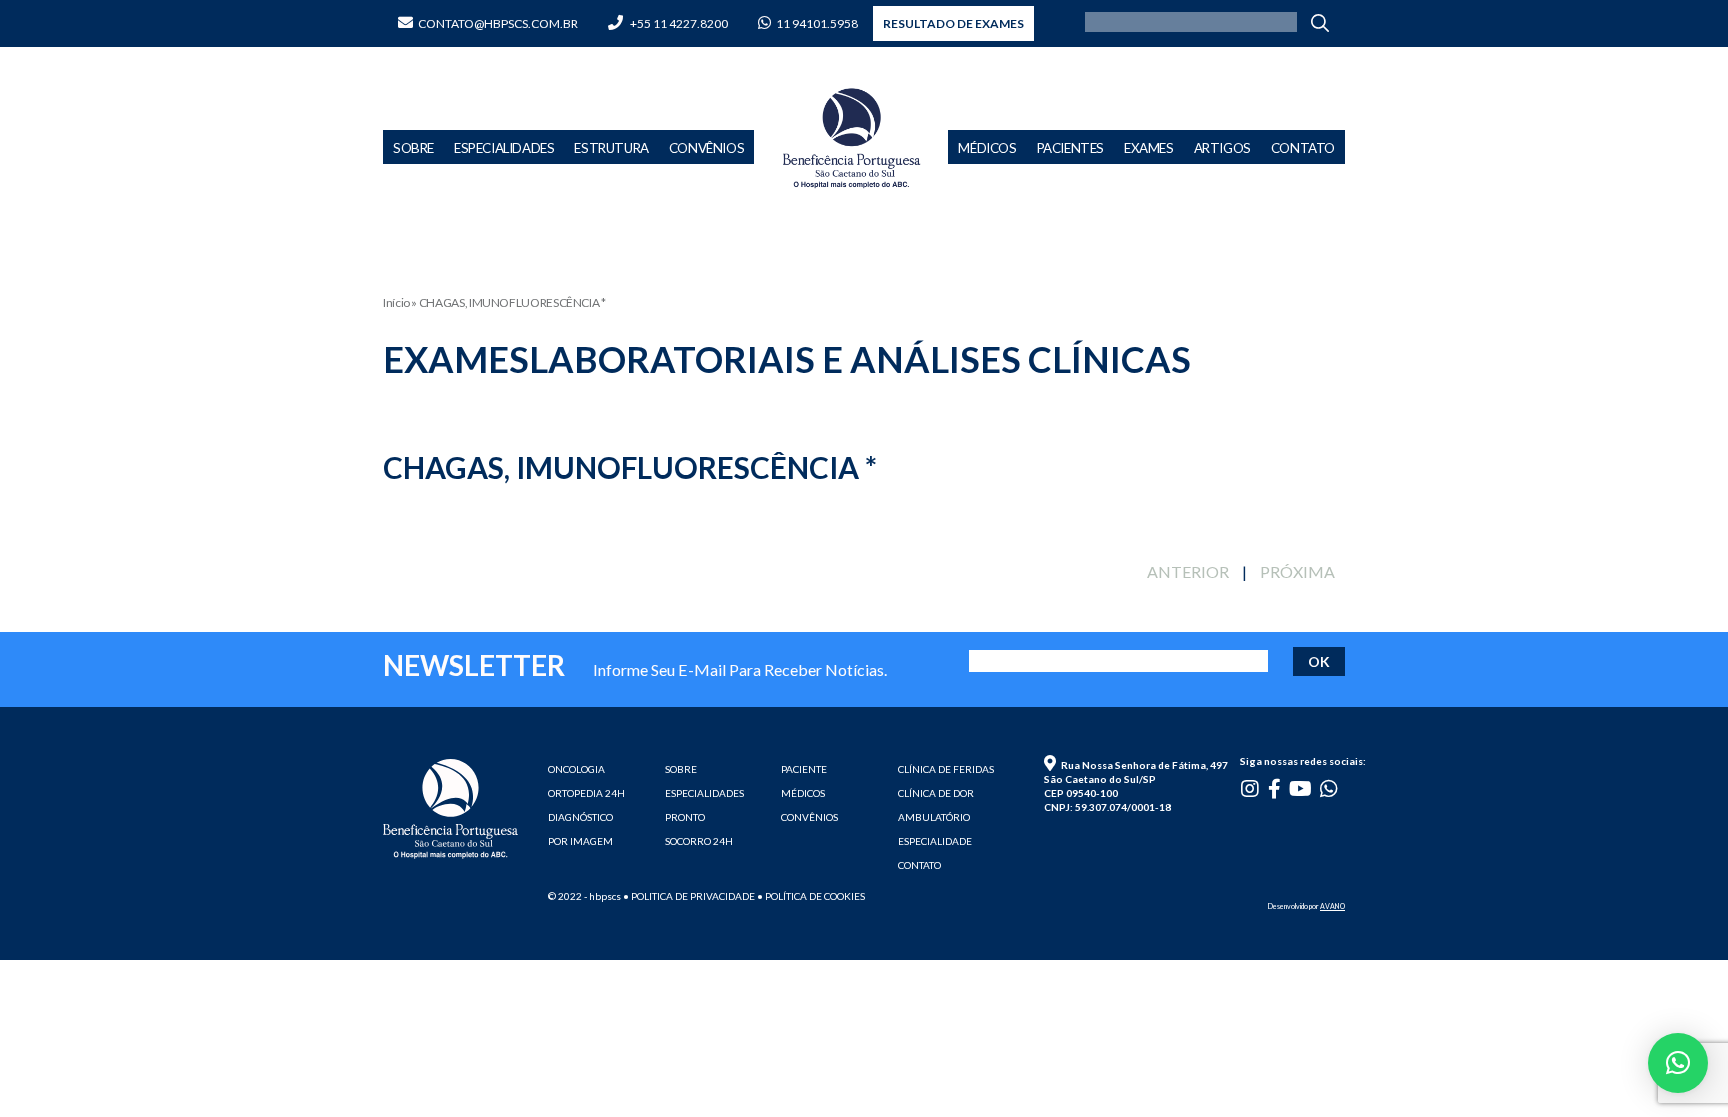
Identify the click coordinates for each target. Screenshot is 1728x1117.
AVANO (1332, 906)
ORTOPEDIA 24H (586, 793)
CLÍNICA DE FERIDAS (946, 769)
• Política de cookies (811, 896)
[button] (1678, 1063)
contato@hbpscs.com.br (498, 23)
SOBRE (681, 769)
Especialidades (504, 148)
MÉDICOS (803, 793)
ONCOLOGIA (576, 769)
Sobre (413, 148)
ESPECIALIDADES (704, 793)
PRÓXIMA (1297, 571)
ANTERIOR (1188, 571)
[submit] (1325, 22)
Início (396, 302)
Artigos (1222, 148)
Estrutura (611, 148)
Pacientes (1070, 148)
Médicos (987, 148)
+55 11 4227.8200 (678, 23)
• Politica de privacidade (689, 896)
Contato (1303, 148)
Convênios (706, 148)
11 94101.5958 (817, 23)
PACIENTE (804, 769)
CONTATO (919, 865)
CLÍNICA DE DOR (936, 793)
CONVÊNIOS (809, 817)
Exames (1149, 148)
